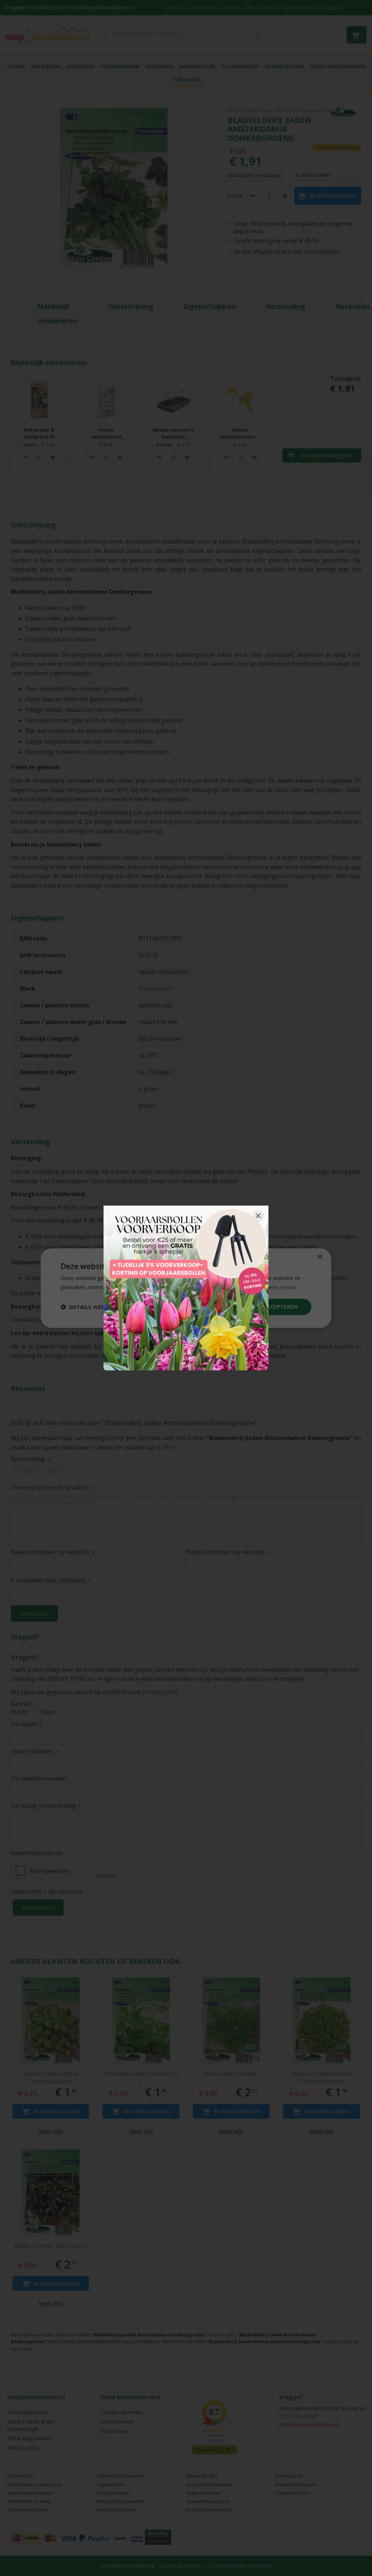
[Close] (258, 1216)
